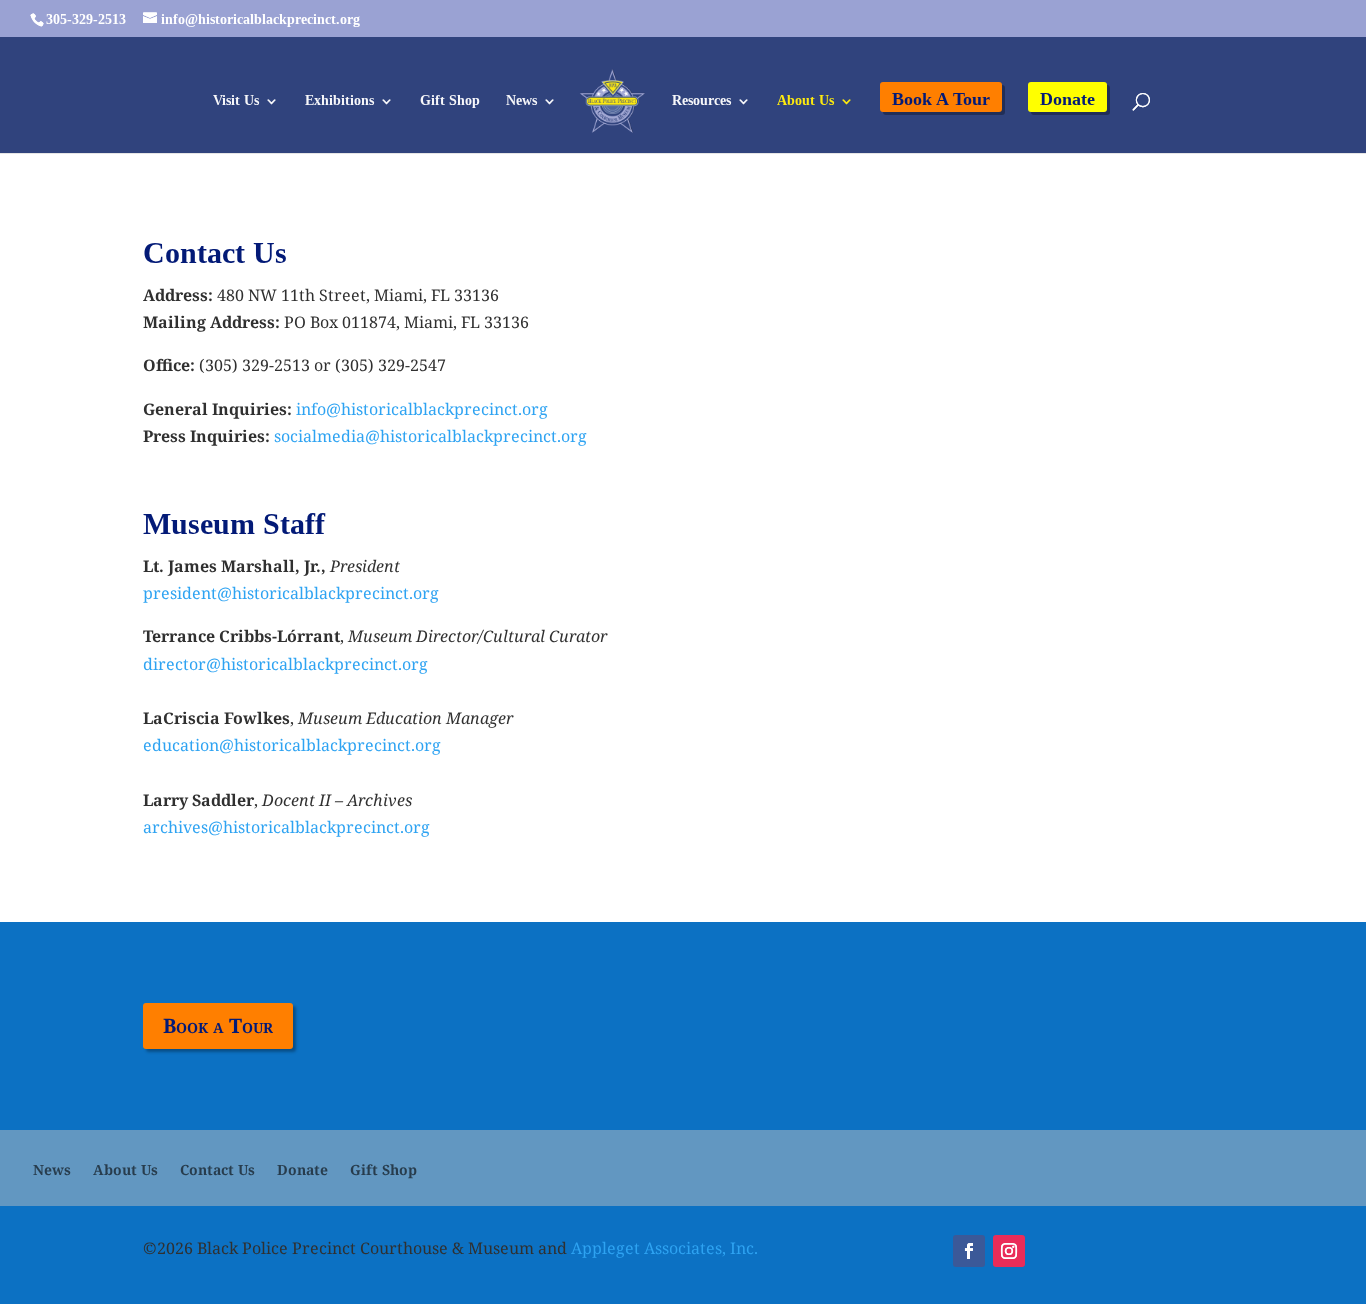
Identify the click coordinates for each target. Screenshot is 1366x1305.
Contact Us (217, 1171)
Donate (1067, 99)
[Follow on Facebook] (969, 1251)
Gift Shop (450, 101)
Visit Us (236, 101)
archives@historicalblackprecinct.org (286, 827)
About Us (805, 101)
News (521, 101)
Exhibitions (339, 101)
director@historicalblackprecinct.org (285, 664)
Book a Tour (218, 1025)
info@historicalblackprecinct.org (422, 409)
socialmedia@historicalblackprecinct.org (430, 436)
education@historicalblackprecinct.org (292, 745)
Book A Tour (941, 99)
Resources (701, 101)
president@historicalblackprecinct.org (291, 593)
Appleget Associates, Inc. (664, 1248)
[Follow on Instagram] (1009, 1251)
